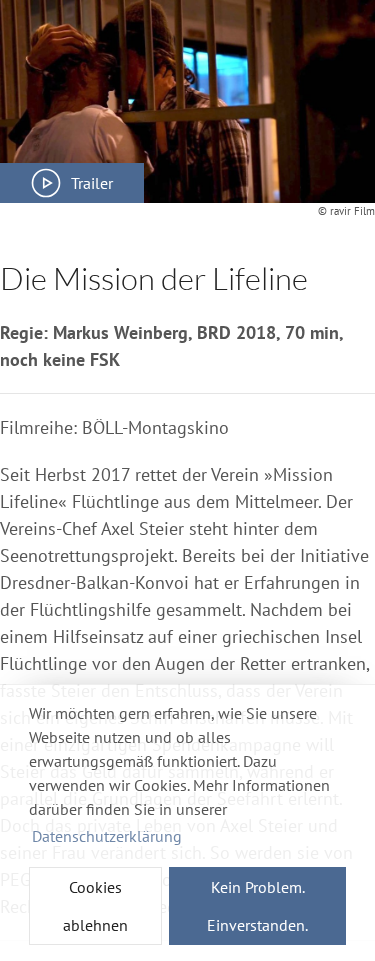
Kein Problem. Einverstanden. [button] (257, 906)
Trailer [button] (92, 183)
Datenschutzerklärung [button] (107, 836)
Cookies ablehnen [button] (95, 906)
